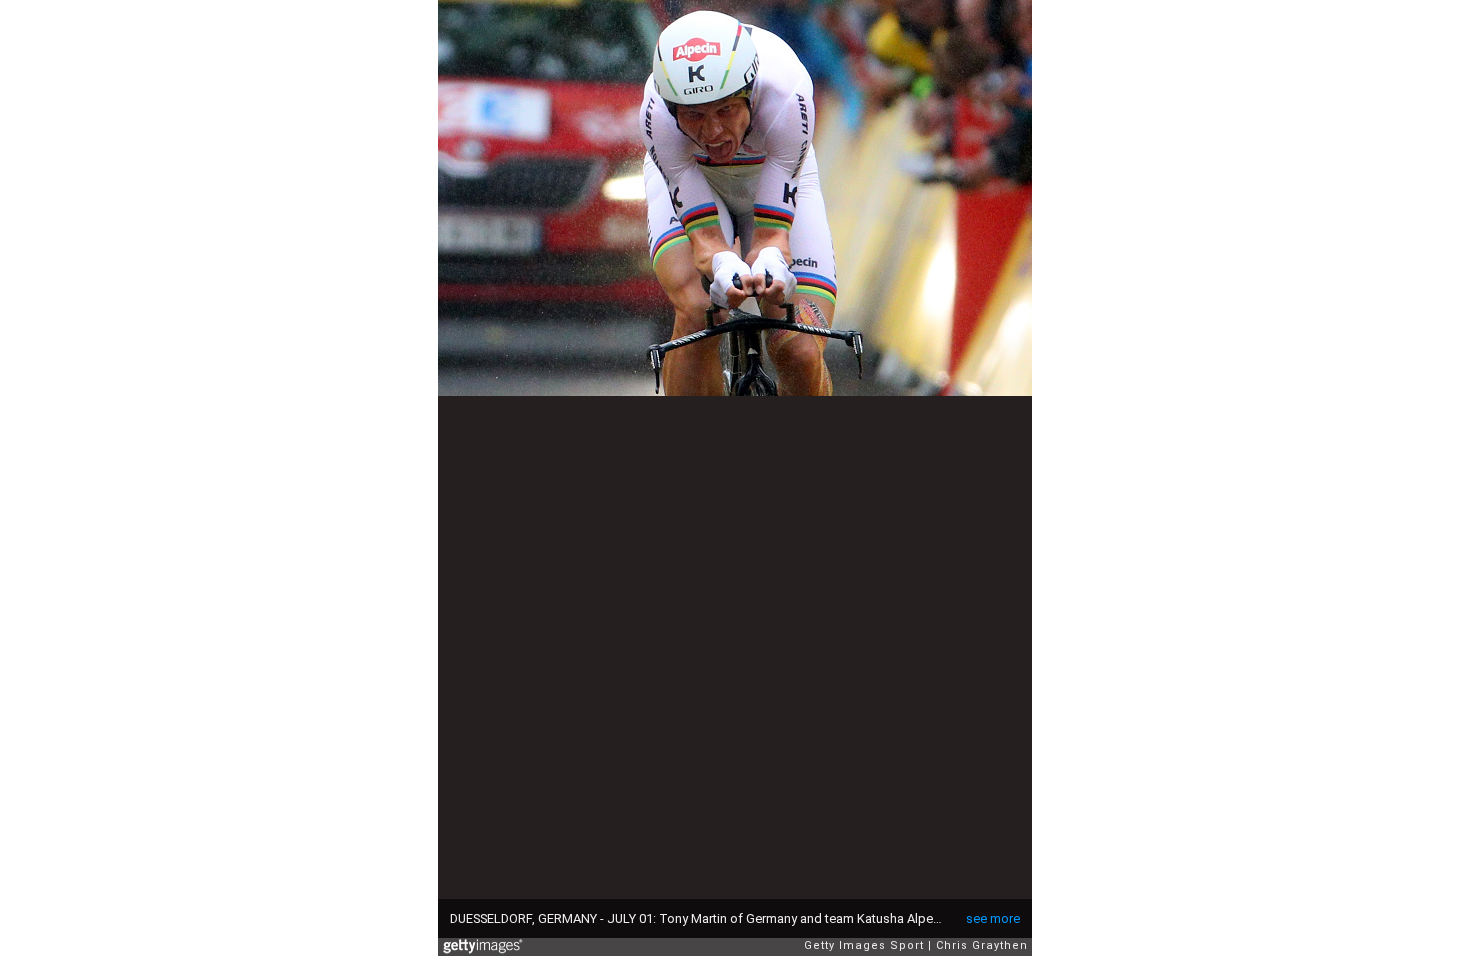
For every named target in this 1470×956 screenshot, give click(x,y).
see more (993, 918)
